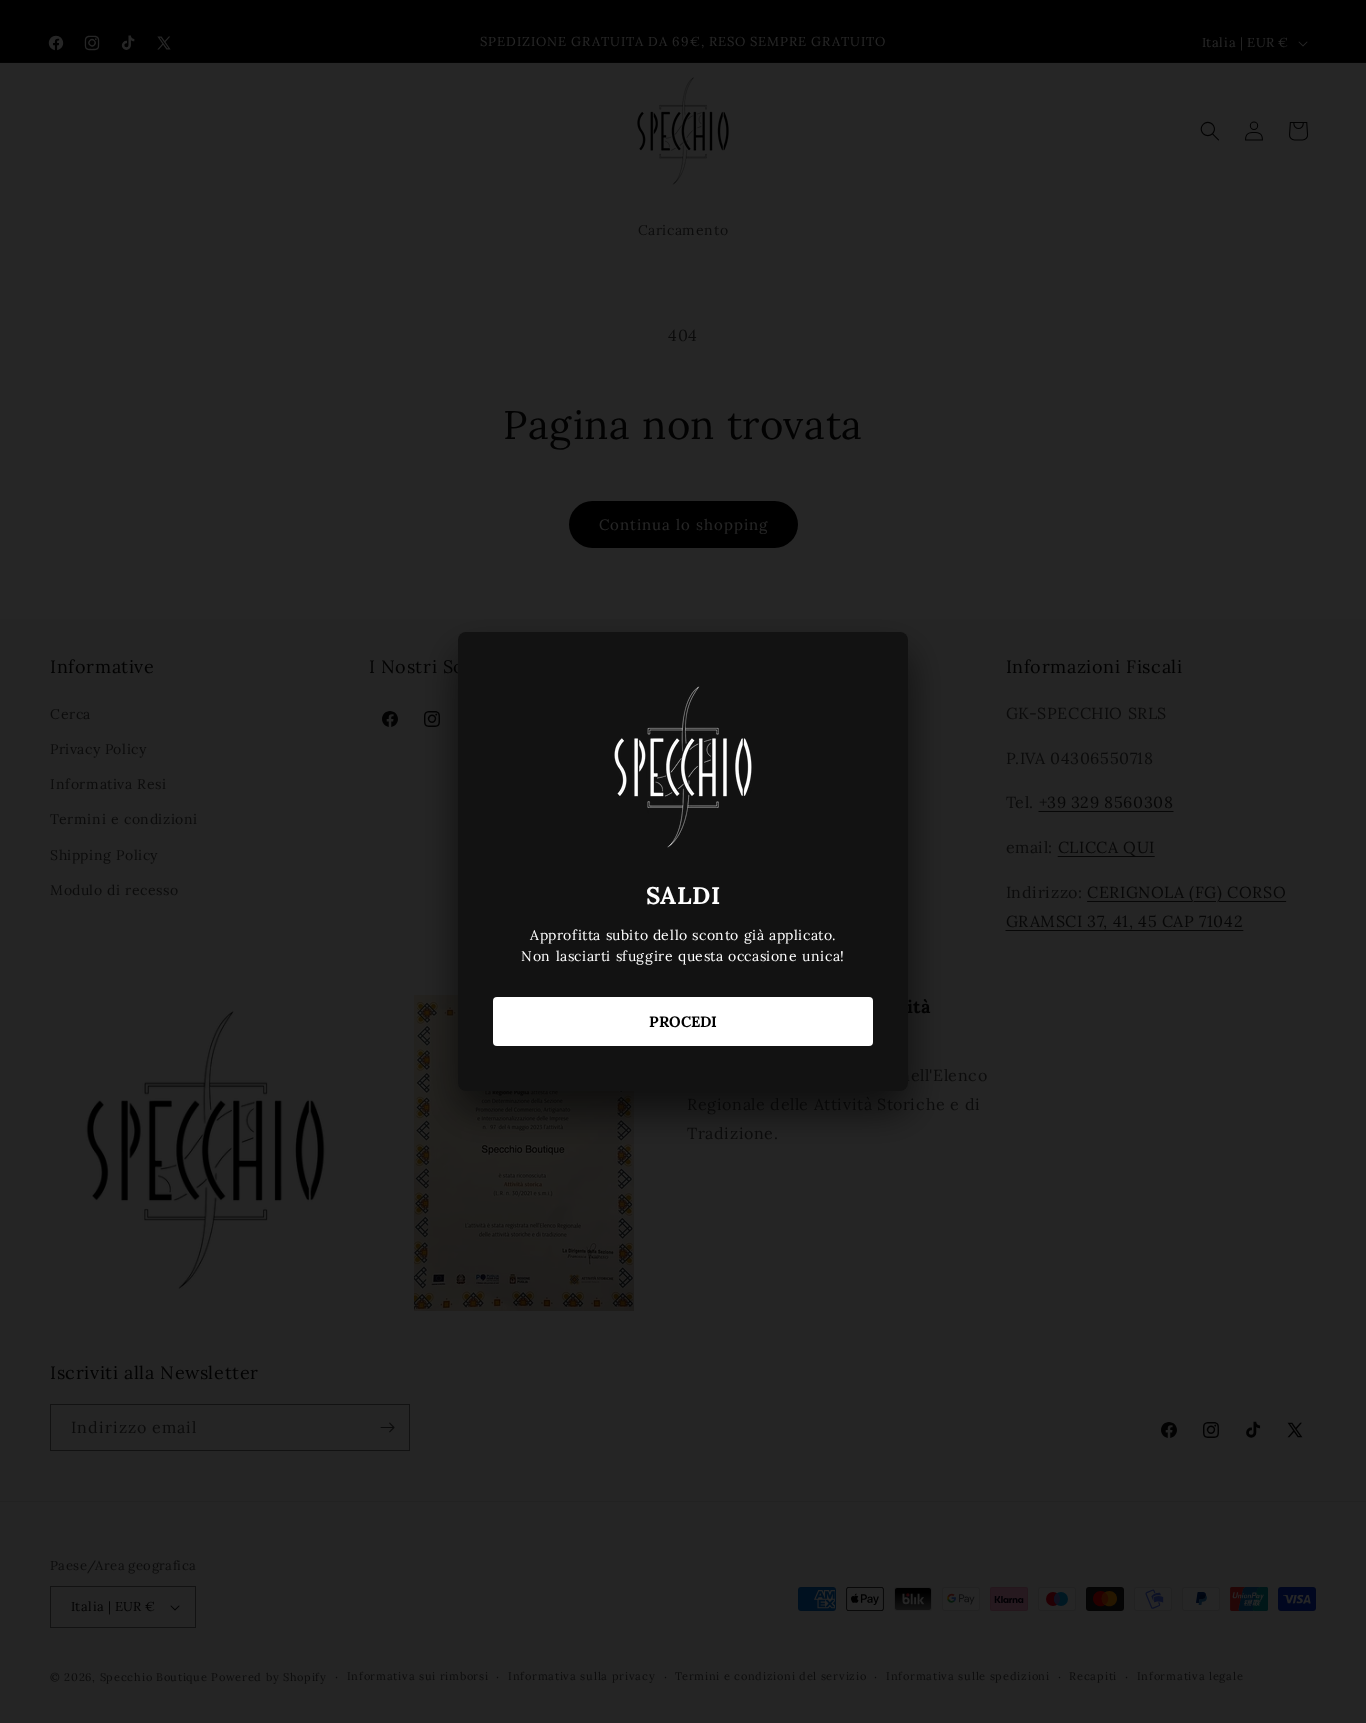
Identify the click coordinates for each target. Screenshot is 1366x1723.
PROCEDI (683, 1021)
